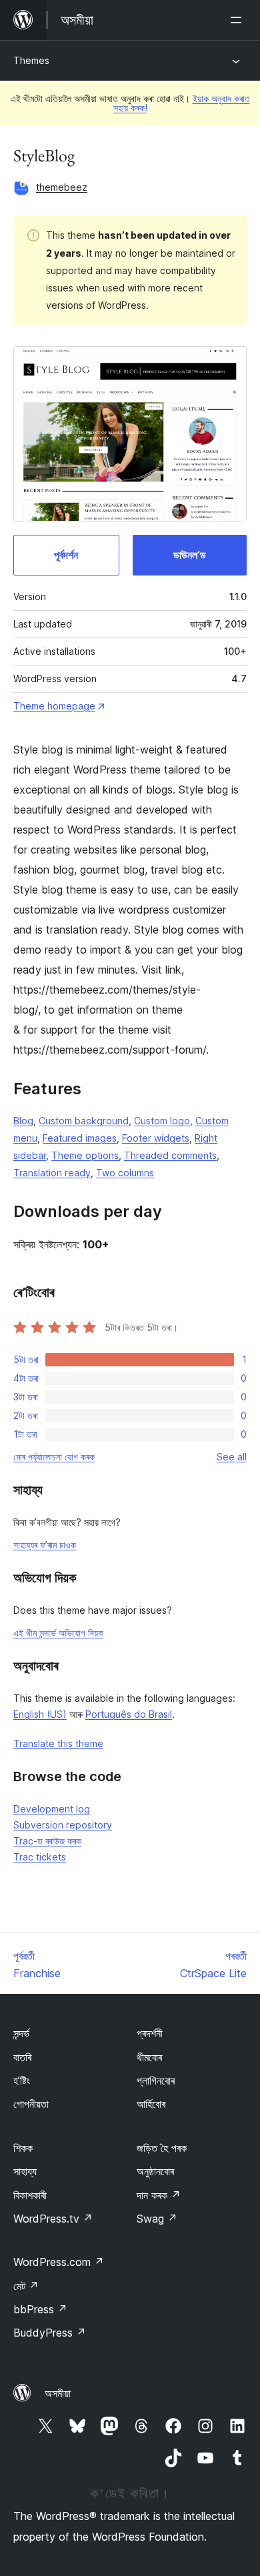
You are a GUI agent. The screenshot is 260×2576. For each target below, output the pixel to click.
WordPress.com (59, 2262)
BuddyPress (50, 2333)
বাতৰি (22, 2057)
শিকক (23, 2148)
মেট (26, 2286)
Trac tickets (40, 1857)
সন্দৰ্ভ (21, 2033)
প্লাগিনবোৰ (156, 2081)
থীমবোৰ (149, 2057)
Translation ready (52, 1173)
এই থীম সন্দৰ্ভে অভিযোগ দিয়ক (58, 1633)
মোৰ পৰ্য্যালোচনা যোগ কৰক (54, 1457)
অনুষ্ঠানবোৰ (155, 2171)
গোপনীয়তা (31, 2104)
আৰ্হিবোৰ (151, 2104)
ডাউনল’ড (190, 555)
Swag (157, 2219)
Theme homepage (54, 706)
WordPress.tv (53, 2219)
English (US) (40, 1714)
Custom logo (162, 1121)
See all (232, 1457)
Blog (23, 1121)
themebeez (62, 187)
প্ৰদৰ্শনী (150, 2033)
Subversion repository (63, 1825)
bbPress (40, 2309)
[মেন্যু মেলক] (239, 20)
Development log (52, 1809)
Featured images (80, 1138)
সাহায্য (25, 2171)
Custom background (84, 1121)
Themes (31, 60)
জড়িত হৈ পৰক (162, 2148)
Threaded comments (170, 1155)
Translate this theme (58, 1743)
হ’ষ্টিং (22, 2081)
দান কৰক (159, 2195)
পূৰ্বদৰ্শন (66, 555)
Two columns (125, 1173)
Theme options (85, 1155)
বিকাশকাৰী (30, 2195)
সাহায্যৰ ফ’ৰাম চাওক (45, 1545)
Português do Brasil (129, 1714)
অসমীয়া (58, 2393)
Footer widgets (156, 1138)
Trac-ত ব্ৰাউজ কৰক (47, 1841)
